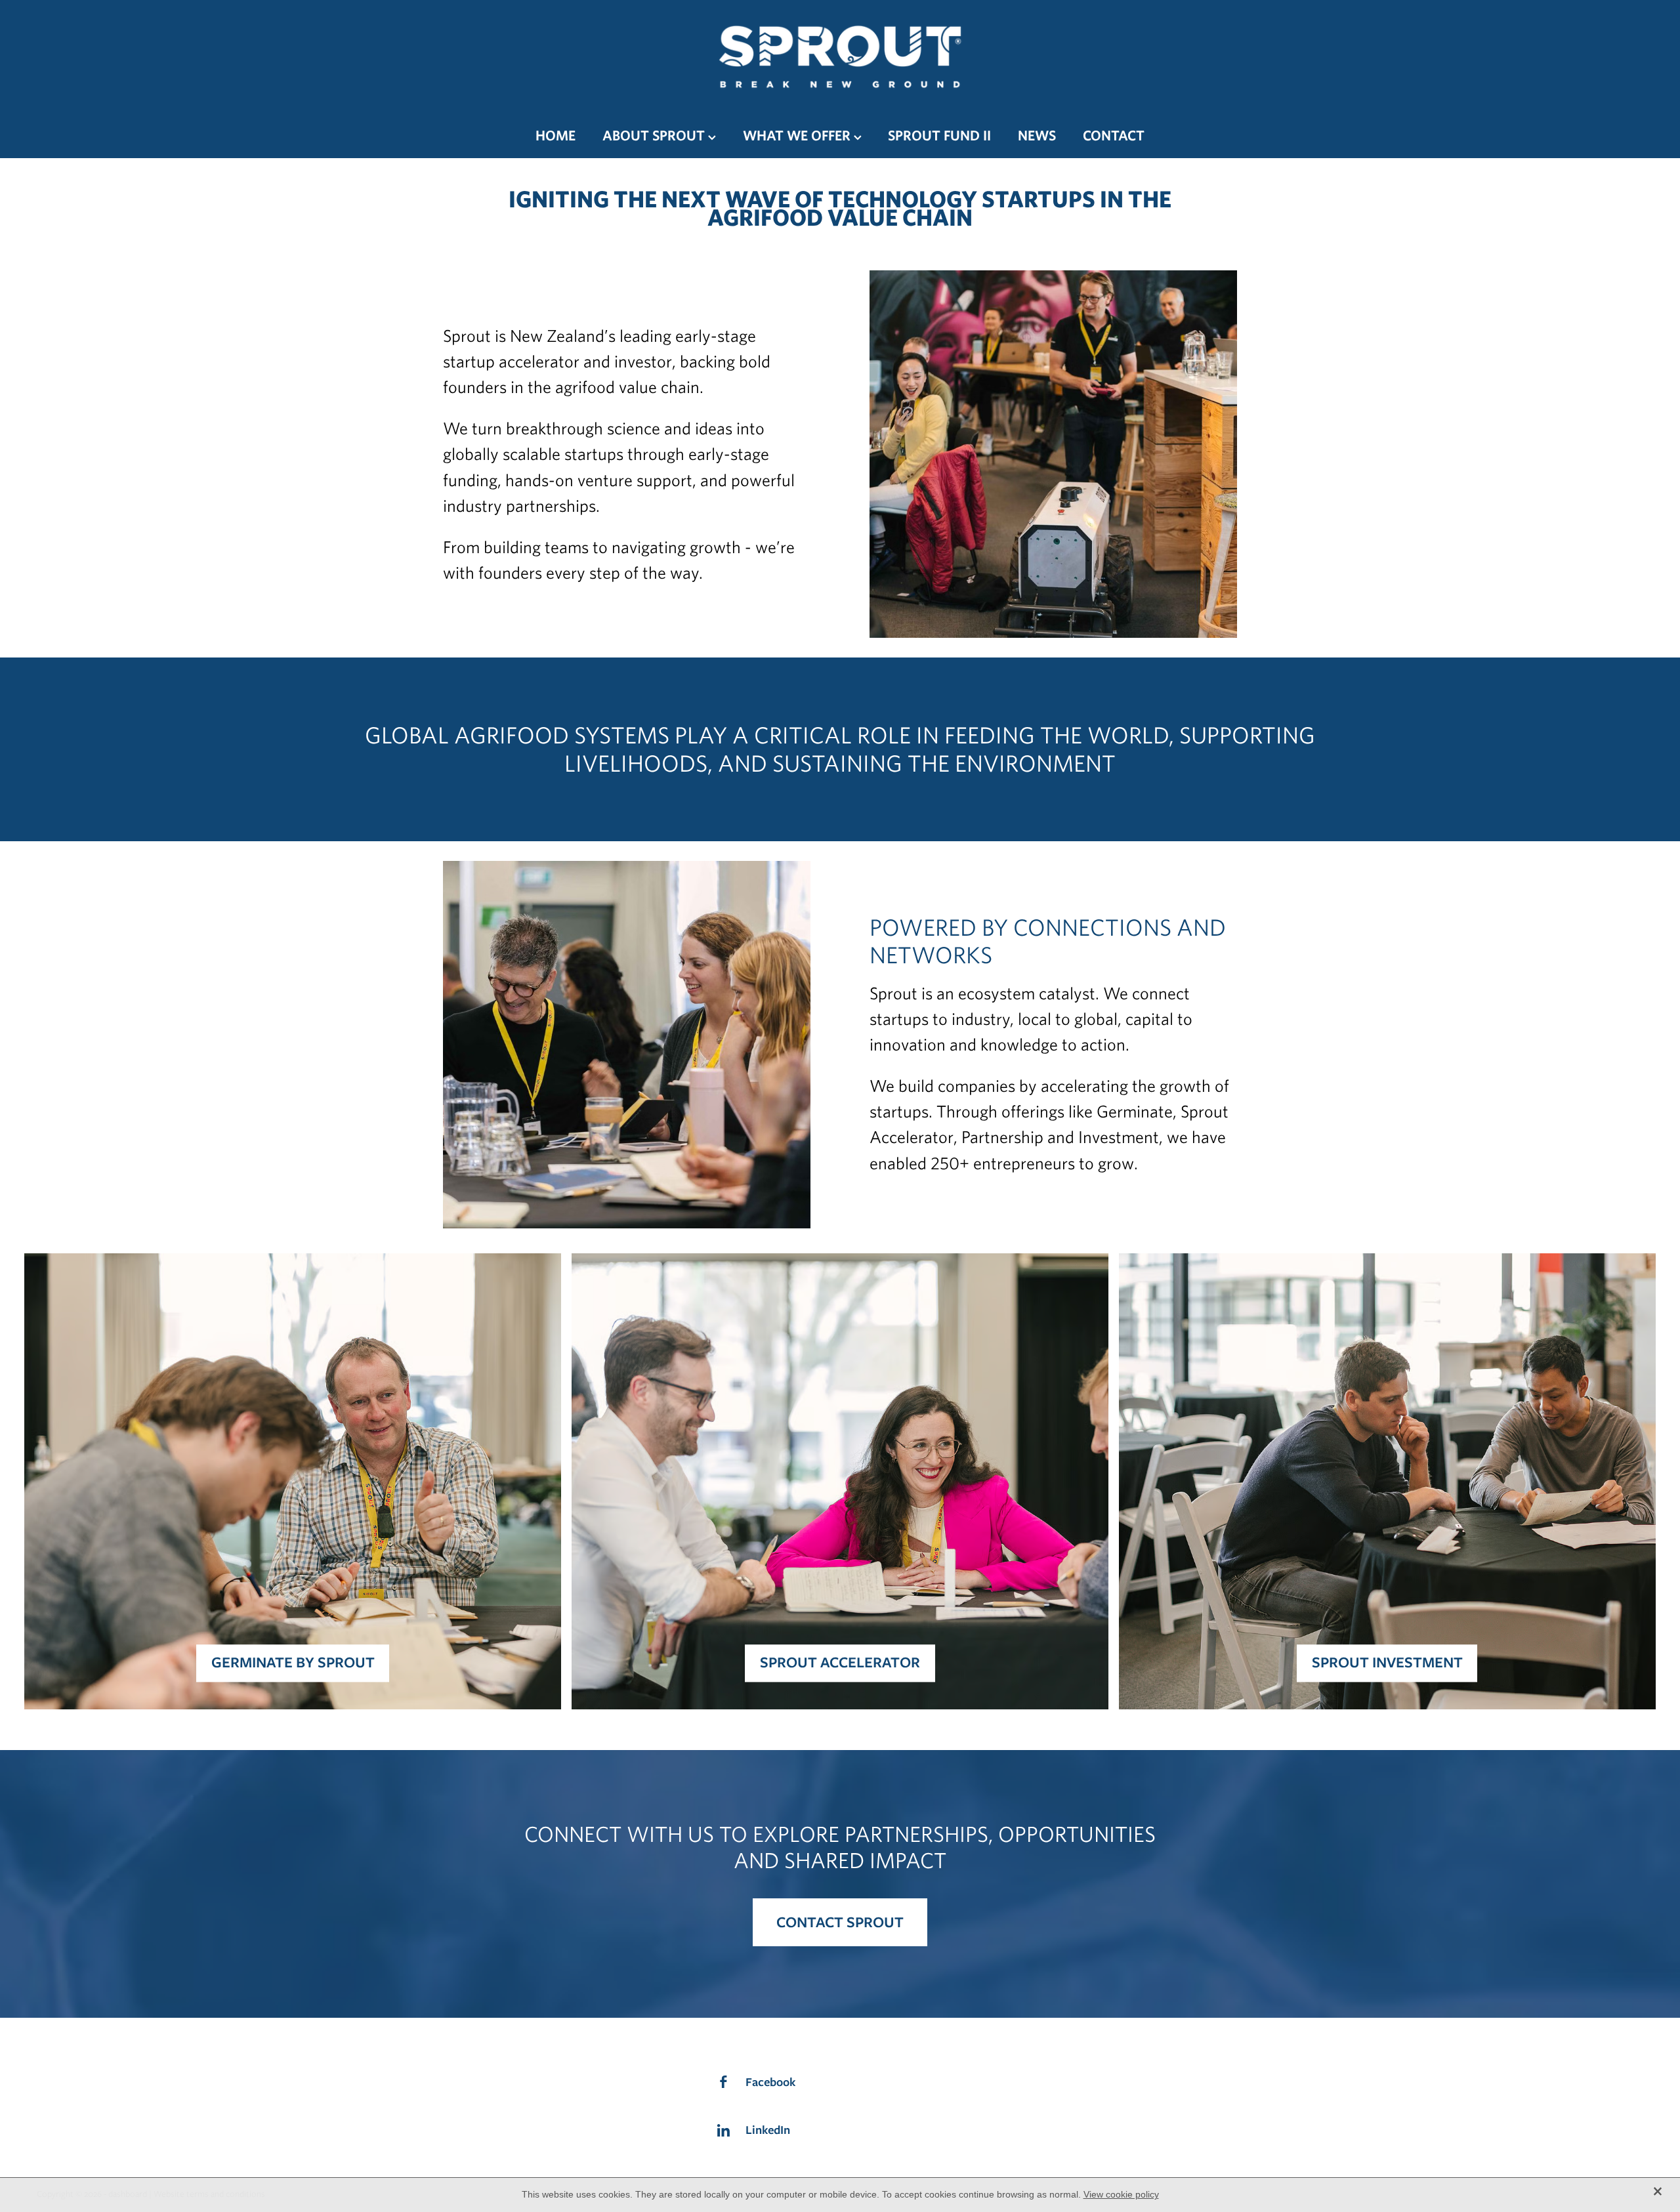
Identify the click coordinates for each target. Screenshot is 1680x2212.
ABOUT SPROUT (655, 135)
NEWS (1037, 135)
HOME (556, 135)
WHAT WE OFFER (798, 135)
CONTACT (1114, 135)
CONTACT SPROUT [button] (840, 1922)
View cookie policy (1121, 2194)
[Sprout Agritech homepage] (840, 56)
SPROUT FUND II (939, 135)
